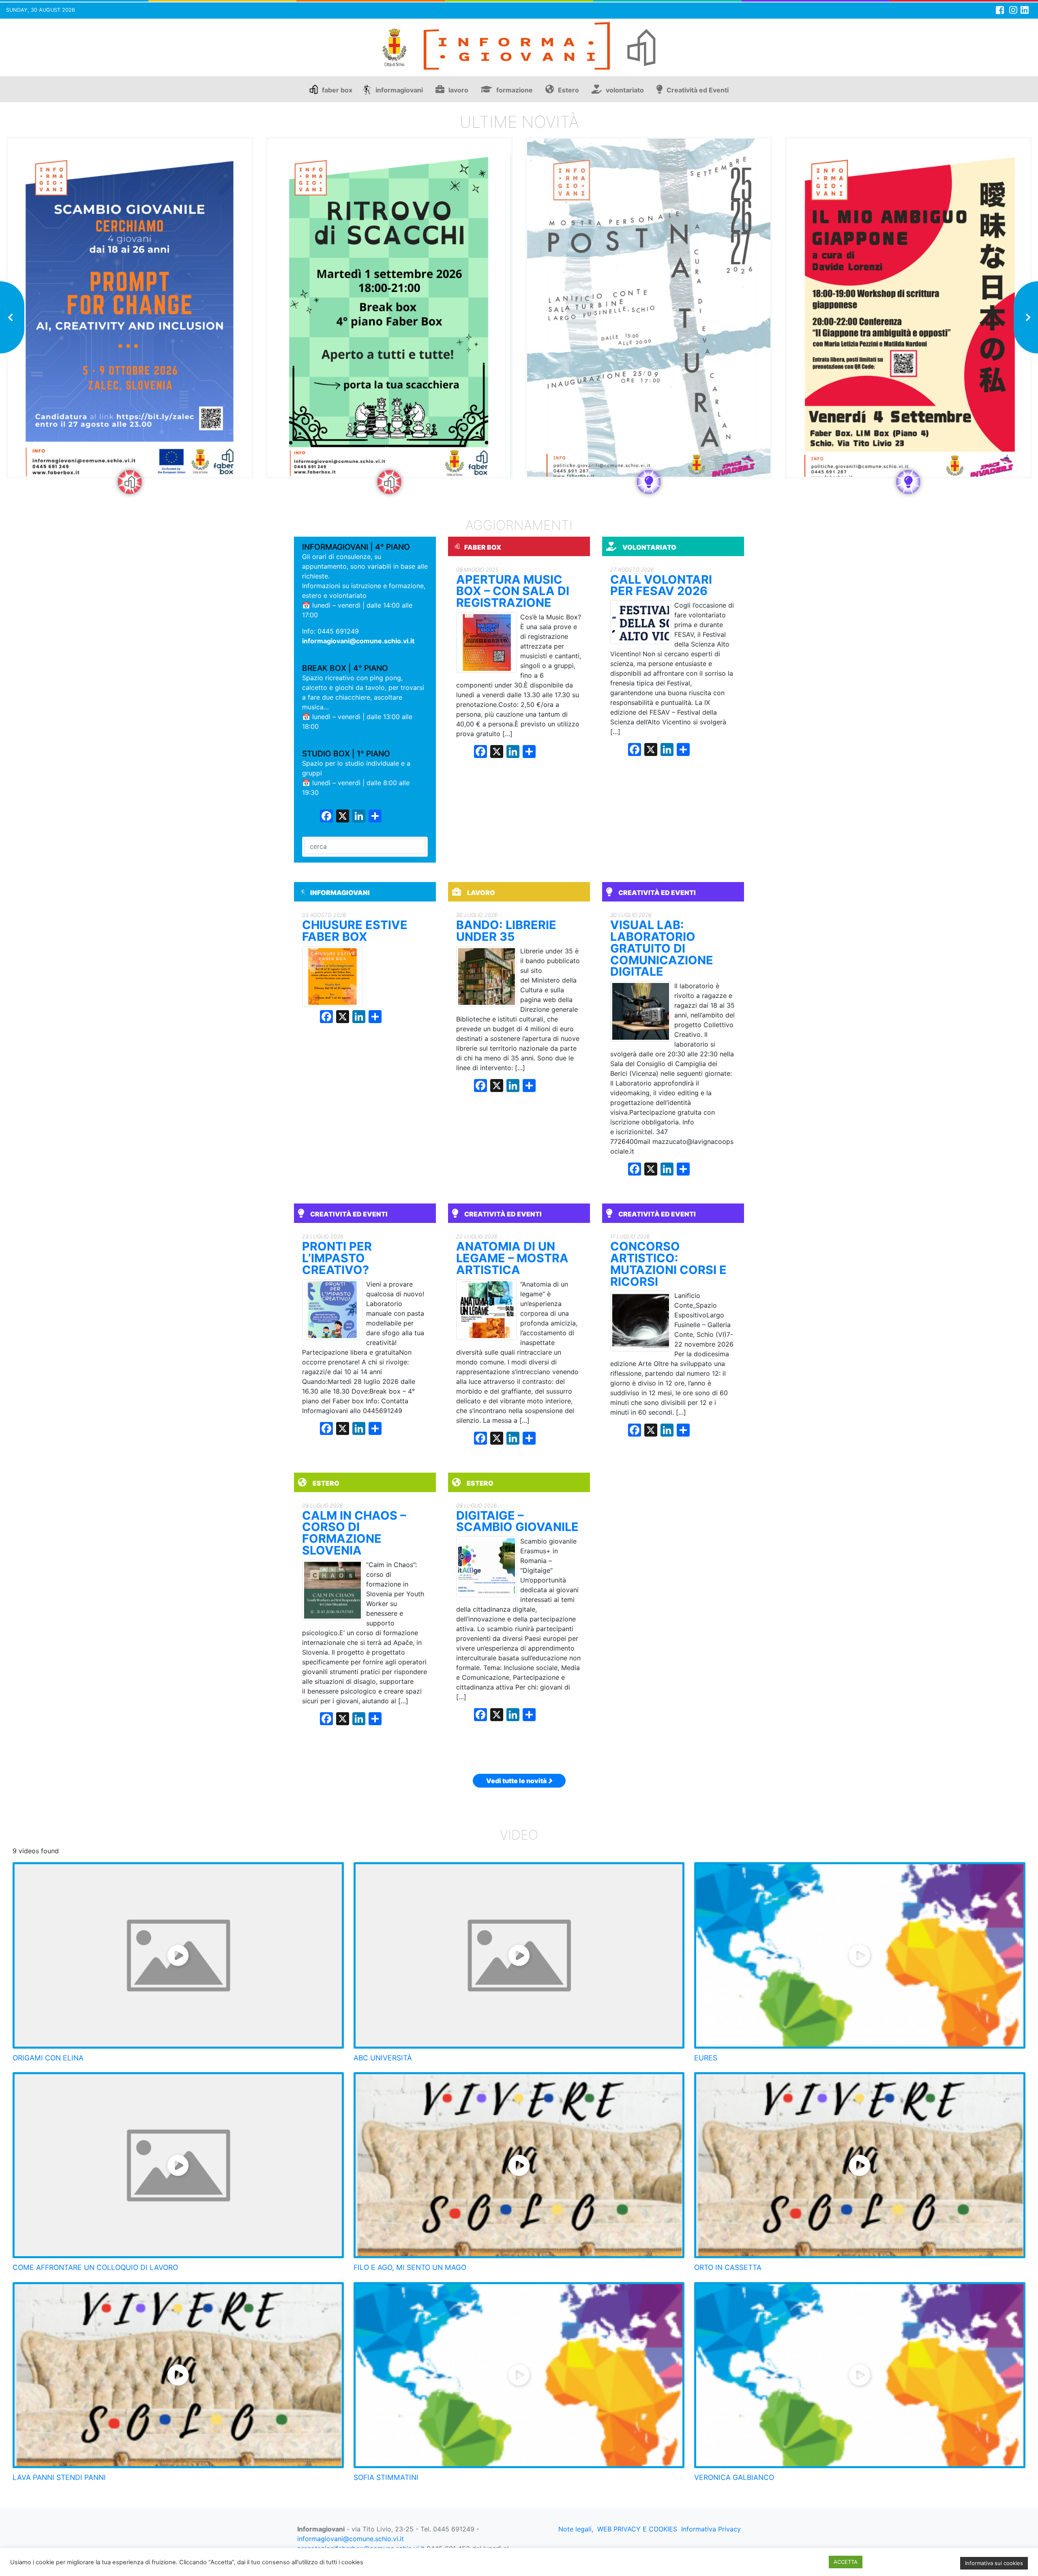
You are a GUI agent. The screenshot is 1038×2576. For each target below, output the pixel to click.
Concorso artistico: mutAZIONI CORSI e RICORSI (668, 1264)
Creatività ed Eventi (698, 90)
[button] (12, 317)
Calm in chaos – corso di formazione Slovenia (354, 1533)
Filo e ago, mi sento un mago (410, 2267)
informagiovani (399, 90)
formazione (515, 90)
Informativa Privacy (711, 2529)
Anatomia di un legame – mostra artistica (512, 1258)
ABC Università (383, 2058)
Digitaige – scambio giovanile (517, 1522)
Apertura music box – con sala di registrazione (513, 591)
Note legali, (576, 2529)
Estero (568, 90)
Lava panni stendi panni (59, 2477)
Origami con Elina (48, 2058)
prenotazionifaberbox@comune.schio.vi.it (361, 2548)
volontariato (625, 90)
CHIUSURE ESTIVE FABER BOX (355, 931)
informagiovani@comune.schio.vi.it (358, 641)
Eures (706, 2058)
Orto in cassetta (728, 2267)
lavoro (458, 90)
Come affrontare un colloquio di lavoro (95, 2267)
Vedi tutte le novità (516, 1781)
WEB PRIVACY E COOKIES (637, 2529)
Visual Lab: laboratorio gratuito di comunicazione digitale (662, 949)
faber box (337, 90)
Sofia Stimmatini (386, 2477)
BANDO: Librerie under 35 (506, 931)
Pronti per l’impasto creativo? (337, 1258)
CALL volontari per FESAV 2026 (661, 586)
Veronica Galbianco (734, 2477)
